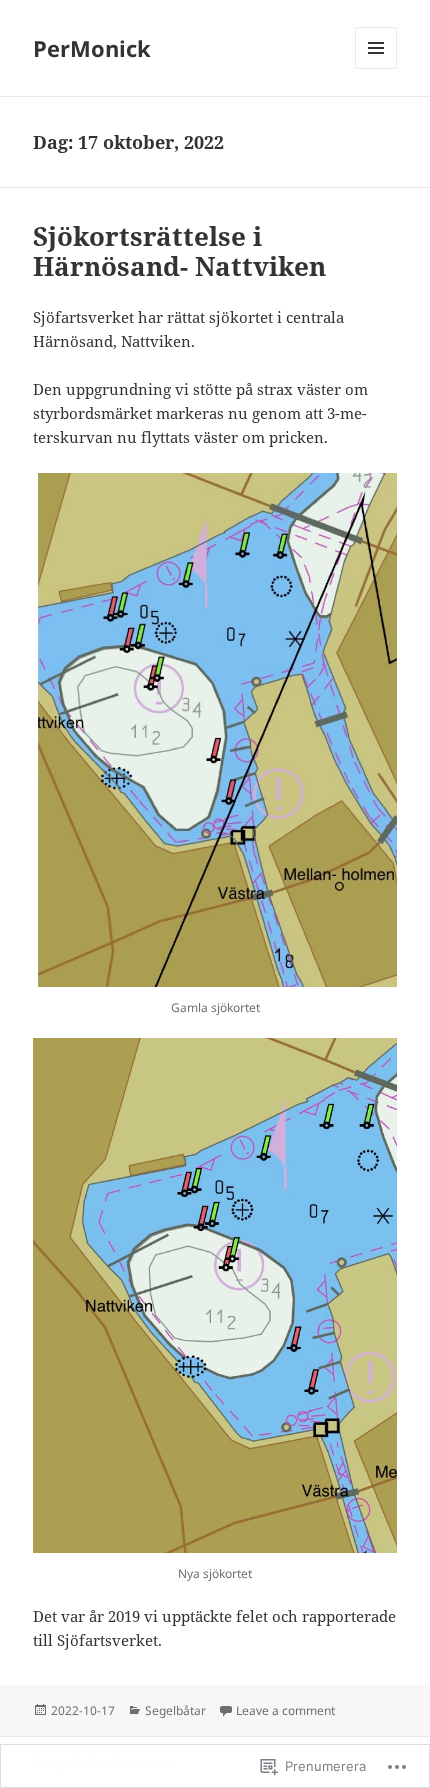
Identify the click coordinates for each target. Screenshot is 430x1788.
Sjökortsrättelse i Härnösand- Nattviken (179, 251)
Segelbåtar (175, 1710)
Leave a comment (285, 1710)
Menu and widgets (376, 68)
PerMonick (92, 48)
